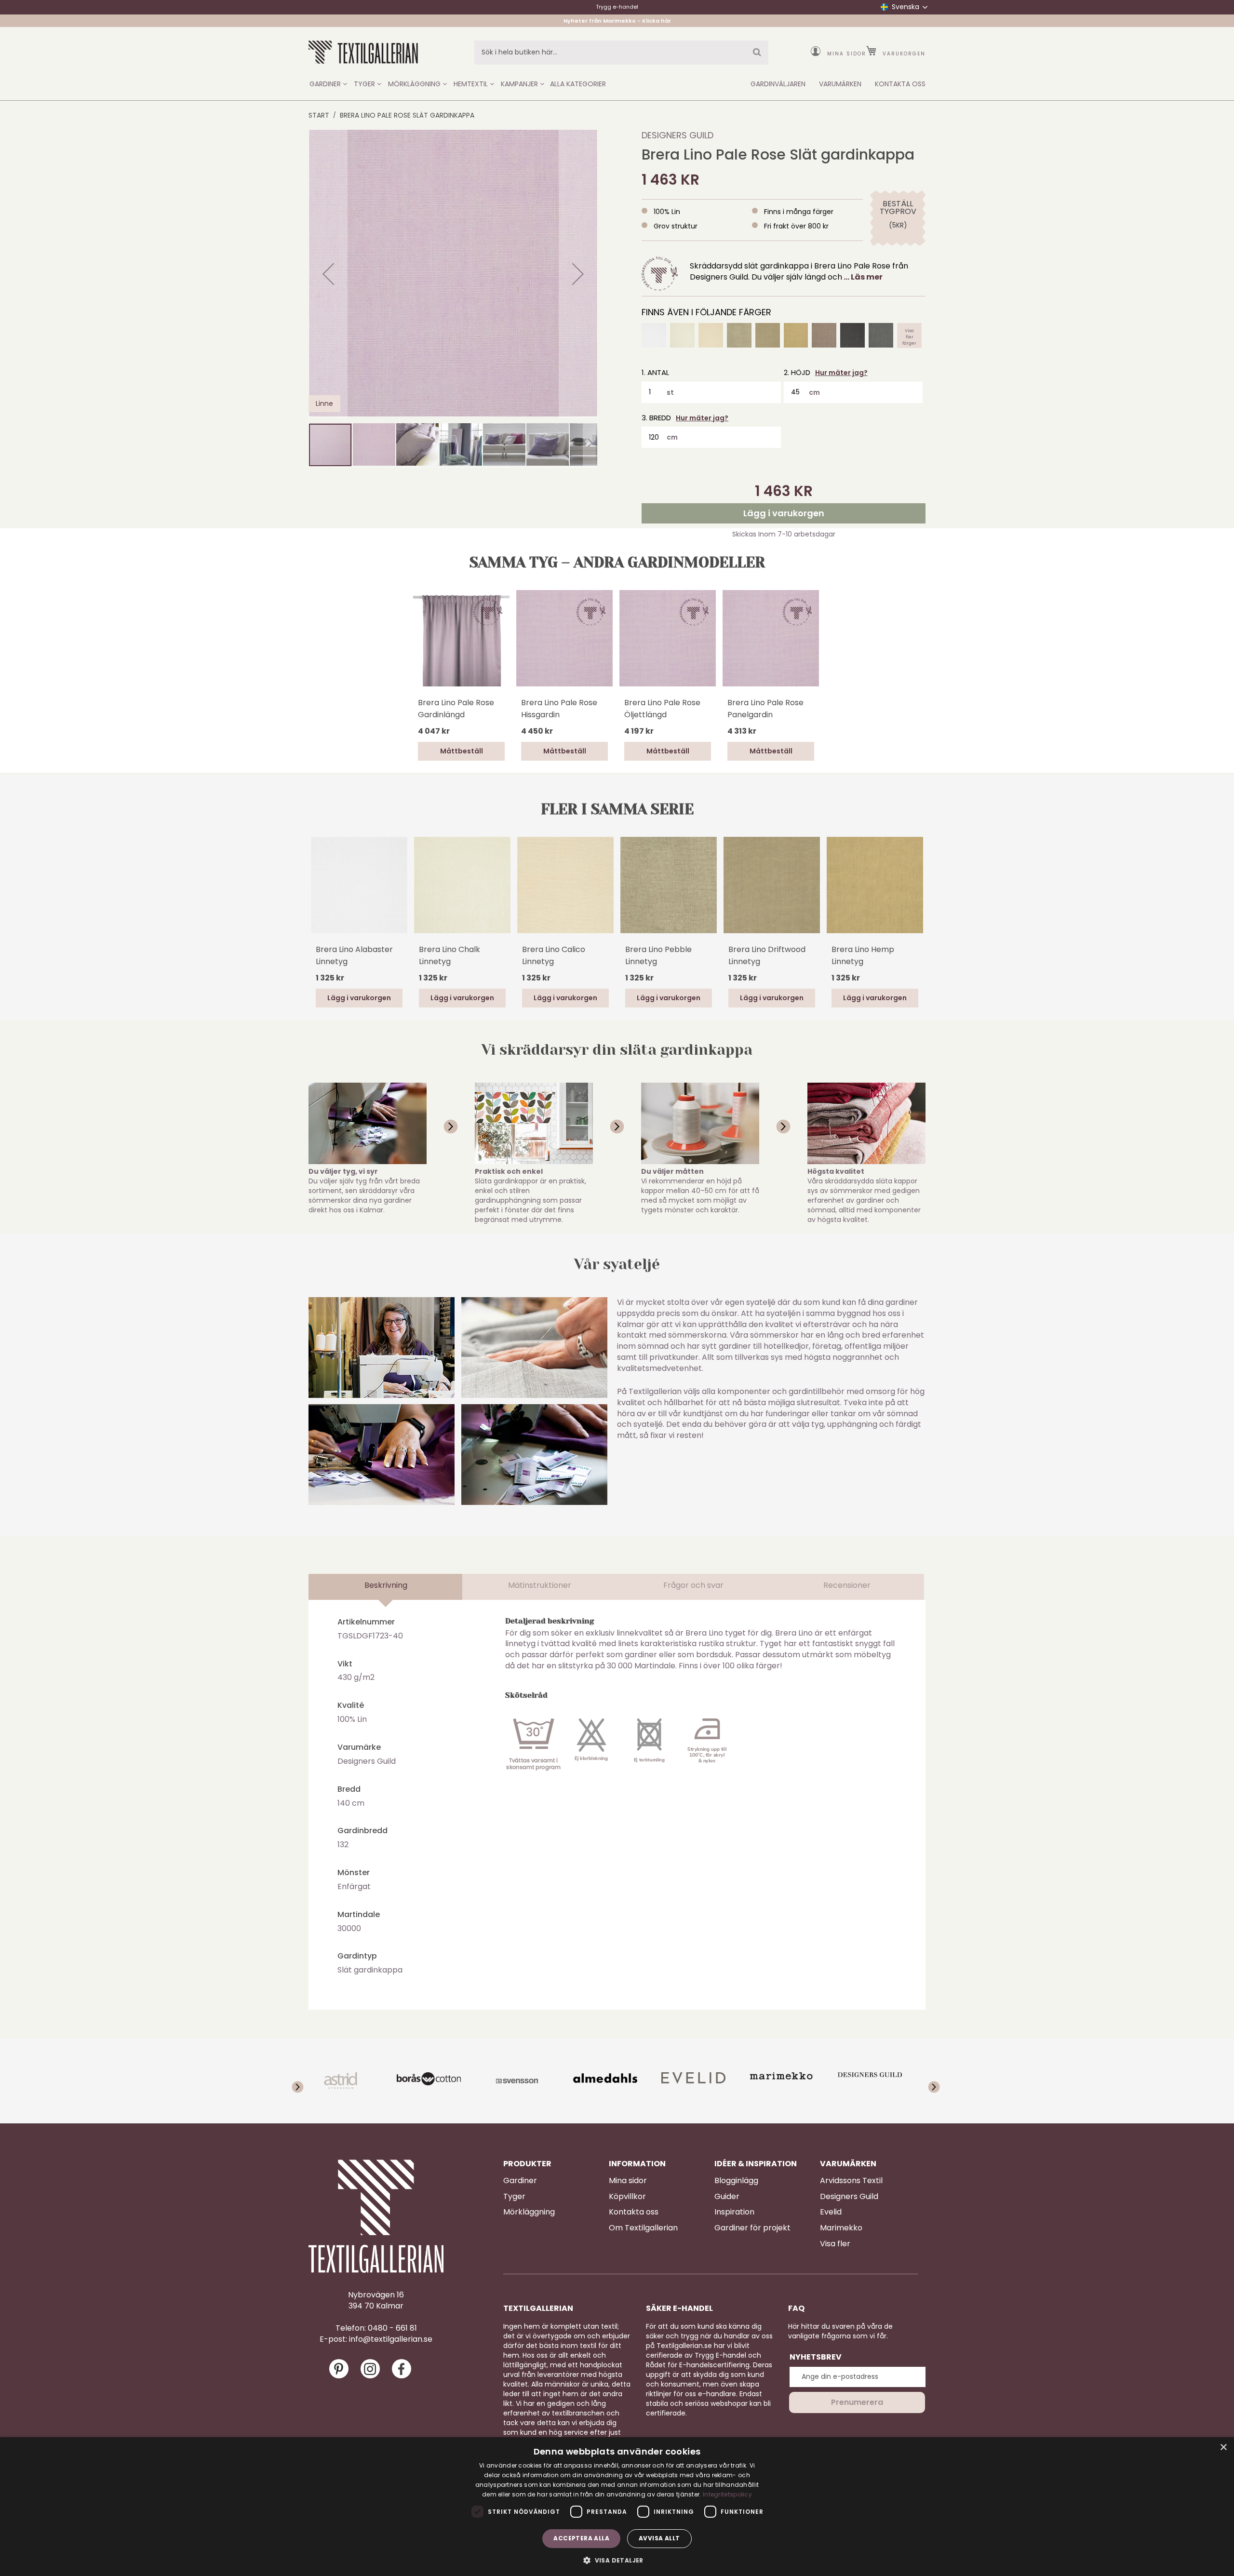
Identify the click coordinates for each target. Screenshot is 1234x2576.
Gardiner (520, 2181)
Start (319, 115)
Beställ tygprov (898, 208)
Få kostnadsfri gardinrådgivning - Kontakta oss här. (617, 20)
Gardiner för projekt (752, 2228)
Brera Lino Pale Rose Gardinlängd (456, 709)
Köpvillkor (627, 2197)
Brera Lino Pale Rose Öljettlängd (662, 709)
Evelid (831, 2212)
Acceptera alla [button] (581, 2538)
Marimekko (841, 2228)
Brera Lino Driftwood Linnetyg (767, 955)
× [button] (1223, 2448)
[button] (328, 274)
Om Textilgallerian (643, 2228)
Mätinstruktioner (540, 1585)
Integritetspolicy (727, 2494)
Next (921, 884)
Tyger (514, 2197)
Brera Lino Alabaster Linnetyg (354, 955)
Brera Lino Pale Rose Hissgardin (559, 709)
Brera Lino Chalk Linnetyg (449, 955)
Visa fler (835, 2244)
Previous (313, 898)
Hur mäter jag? (841, 373)
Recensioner (847, 1585)
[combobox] (621, 53)
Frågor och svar (693, 1585)
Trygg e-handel (617, 7)
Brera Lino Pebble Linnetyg (658, 955)
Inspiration (734, 2212)
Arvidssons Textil (851, 2181)
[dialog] (617, 2507)
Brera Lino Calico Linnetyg (554, 955)
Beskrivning (386, 1585)
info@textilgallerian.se (391, 2339)
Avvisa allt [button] (659, 2538)
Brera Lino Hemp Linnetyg (863, 955)
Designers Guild (677, 135)
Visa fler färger (909, 335)
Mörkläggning (529, 2212)
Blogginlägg (736, 2181)
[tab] (386, 1587)
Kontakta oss (634, 2212)
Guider (727, 2197)
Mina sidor (847, 54)
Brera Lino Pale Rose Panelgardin (765, 709)
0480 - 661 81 (392, 2328)
